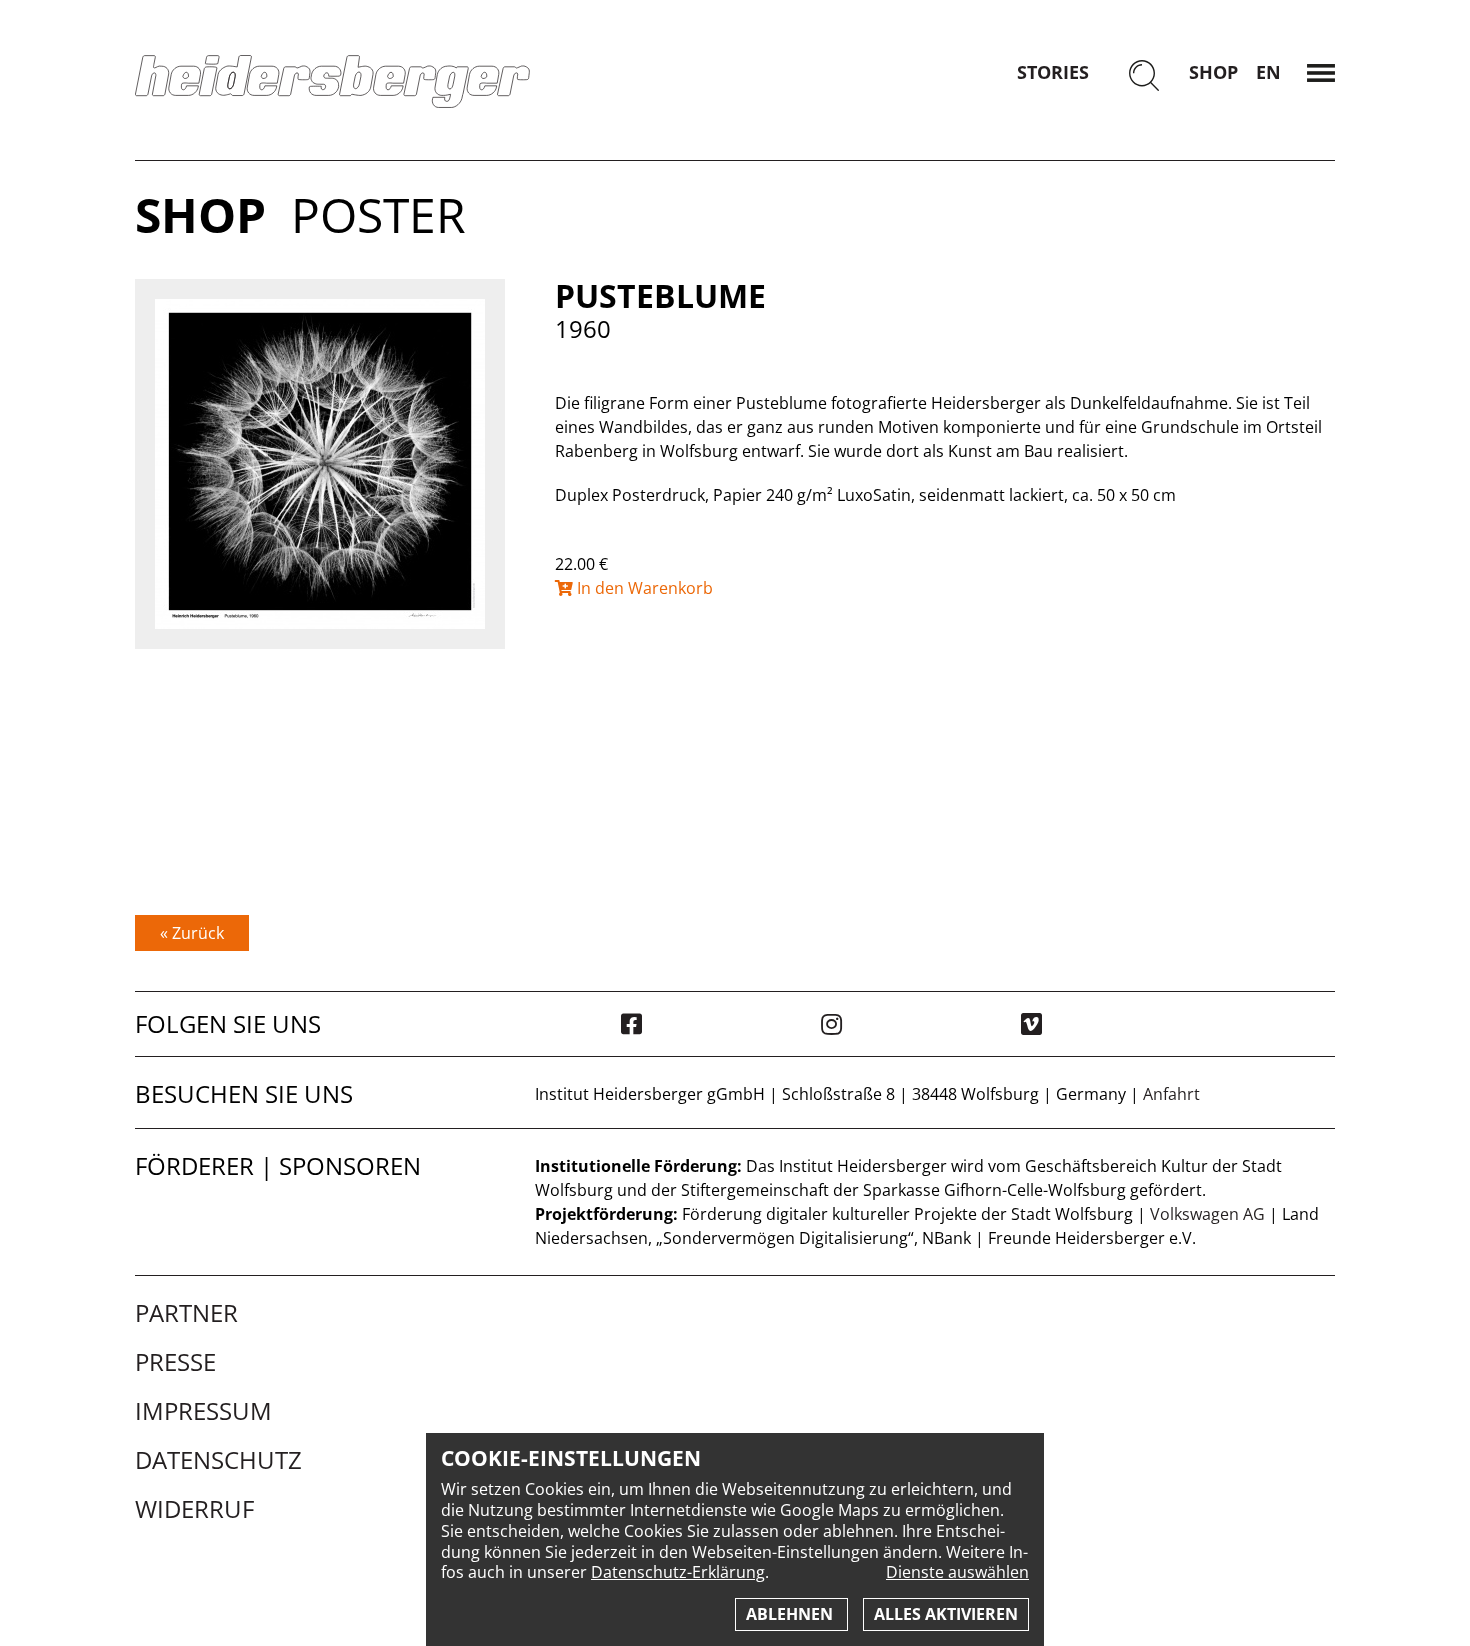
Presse (175, 1362)
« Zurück (192, 933)
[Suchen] (1144, 77)
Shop (1213, 72)
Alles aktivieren (946, 1614)
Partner (186, 1313)
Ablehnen (791, 1614)
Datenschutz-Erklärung (678, 1572)
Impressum (203, 1411)
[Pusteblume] (320, 464)
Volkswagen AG (1207, 1214)
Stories (1053, 72)
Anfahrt (1171, 1094)
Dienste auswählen (957, 1572)
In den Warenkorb (643, 588)
